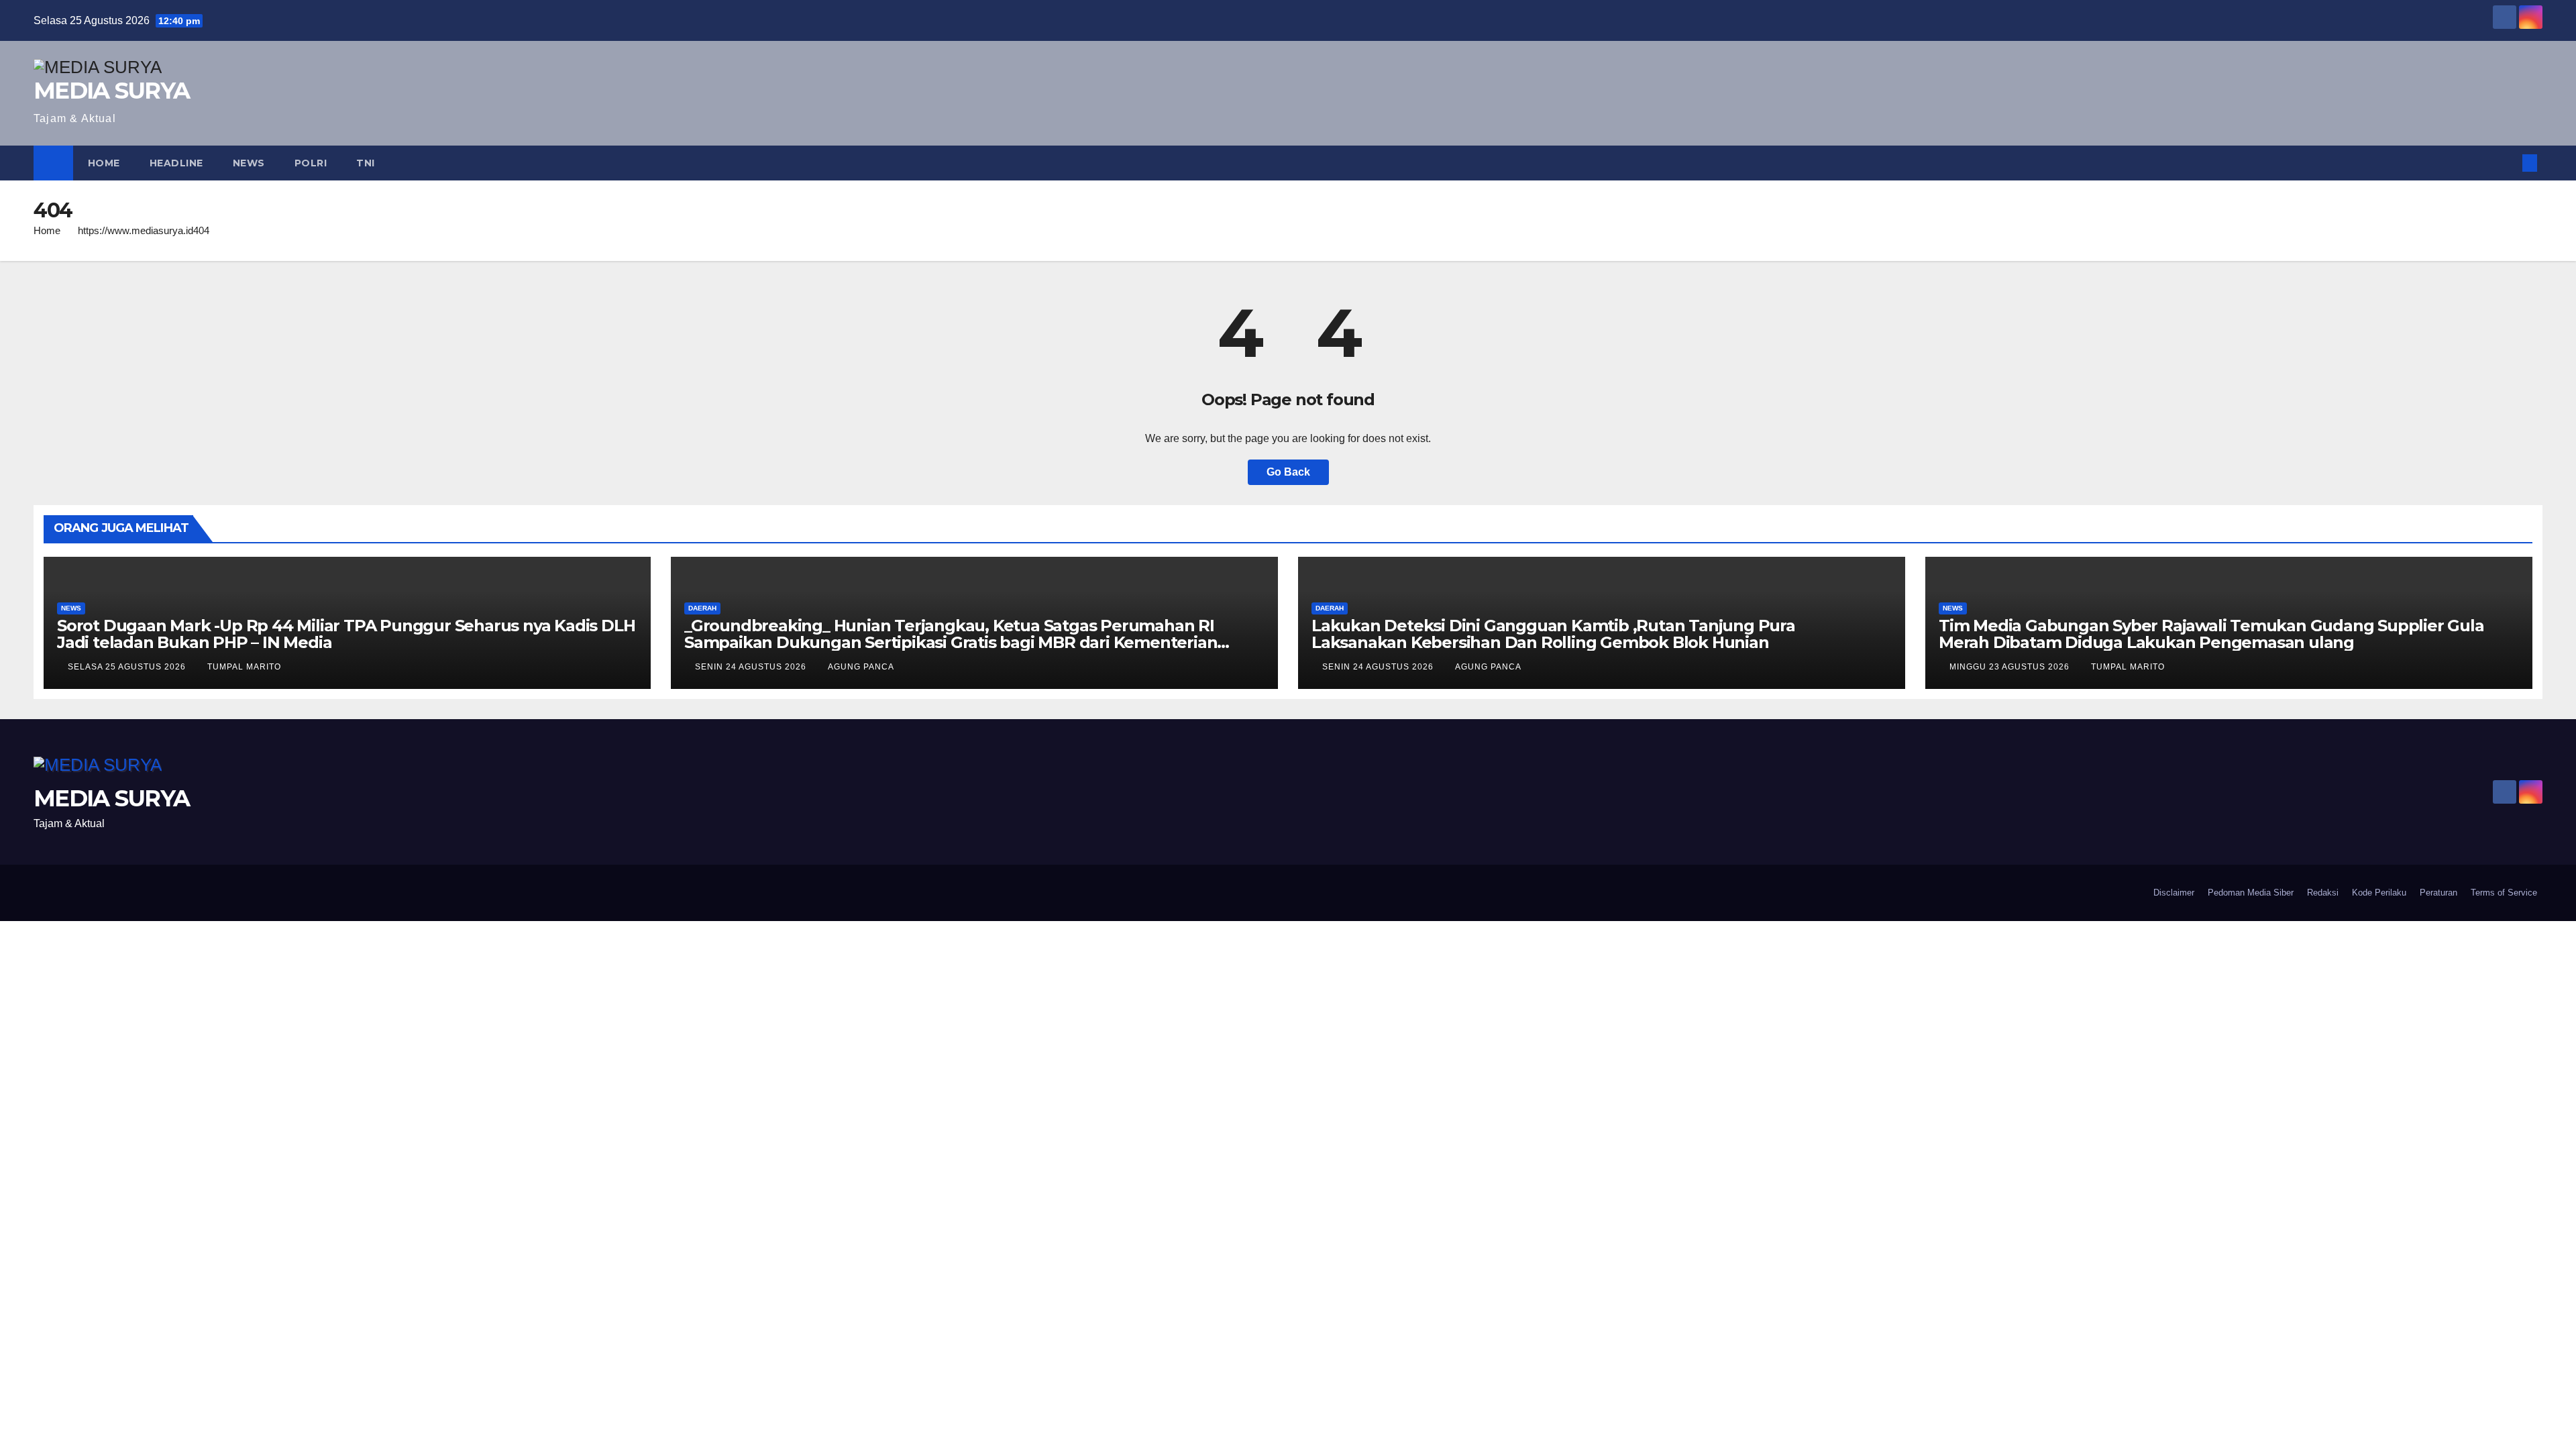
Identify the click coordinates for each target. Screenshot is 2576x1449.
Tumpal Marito (244, 667)
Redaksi (2323, 893)
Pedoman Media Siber (2251, 893)
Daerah (702, 608)
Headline (176, 163)
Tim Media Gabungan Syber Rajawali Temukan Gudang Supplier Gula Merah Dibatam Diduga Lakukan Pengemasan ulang (2211, 634)
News (249, 163)
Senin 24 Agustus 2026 (752, 667)
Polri (311, 163)
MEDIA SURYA (111, 91)
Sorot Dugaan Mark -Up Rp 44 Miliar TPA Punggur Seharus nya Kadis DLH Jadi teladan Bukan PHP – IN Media (346, 634)
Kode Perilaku (2379, 893)
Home (104, 163)
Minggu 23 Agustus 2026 (2011, 667)
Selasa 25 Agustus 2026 (128, 667)
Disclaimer (2174, 893)
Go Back (1288, 472)
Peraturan (2438, 893)
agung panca (861, 667)
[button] (2508, 163)
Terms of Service (2504, 893)
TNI (366, 163)
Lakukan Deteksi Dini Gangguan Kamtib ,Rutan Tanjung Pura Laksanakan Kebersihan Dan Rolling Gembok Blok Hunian (1553, 634)
